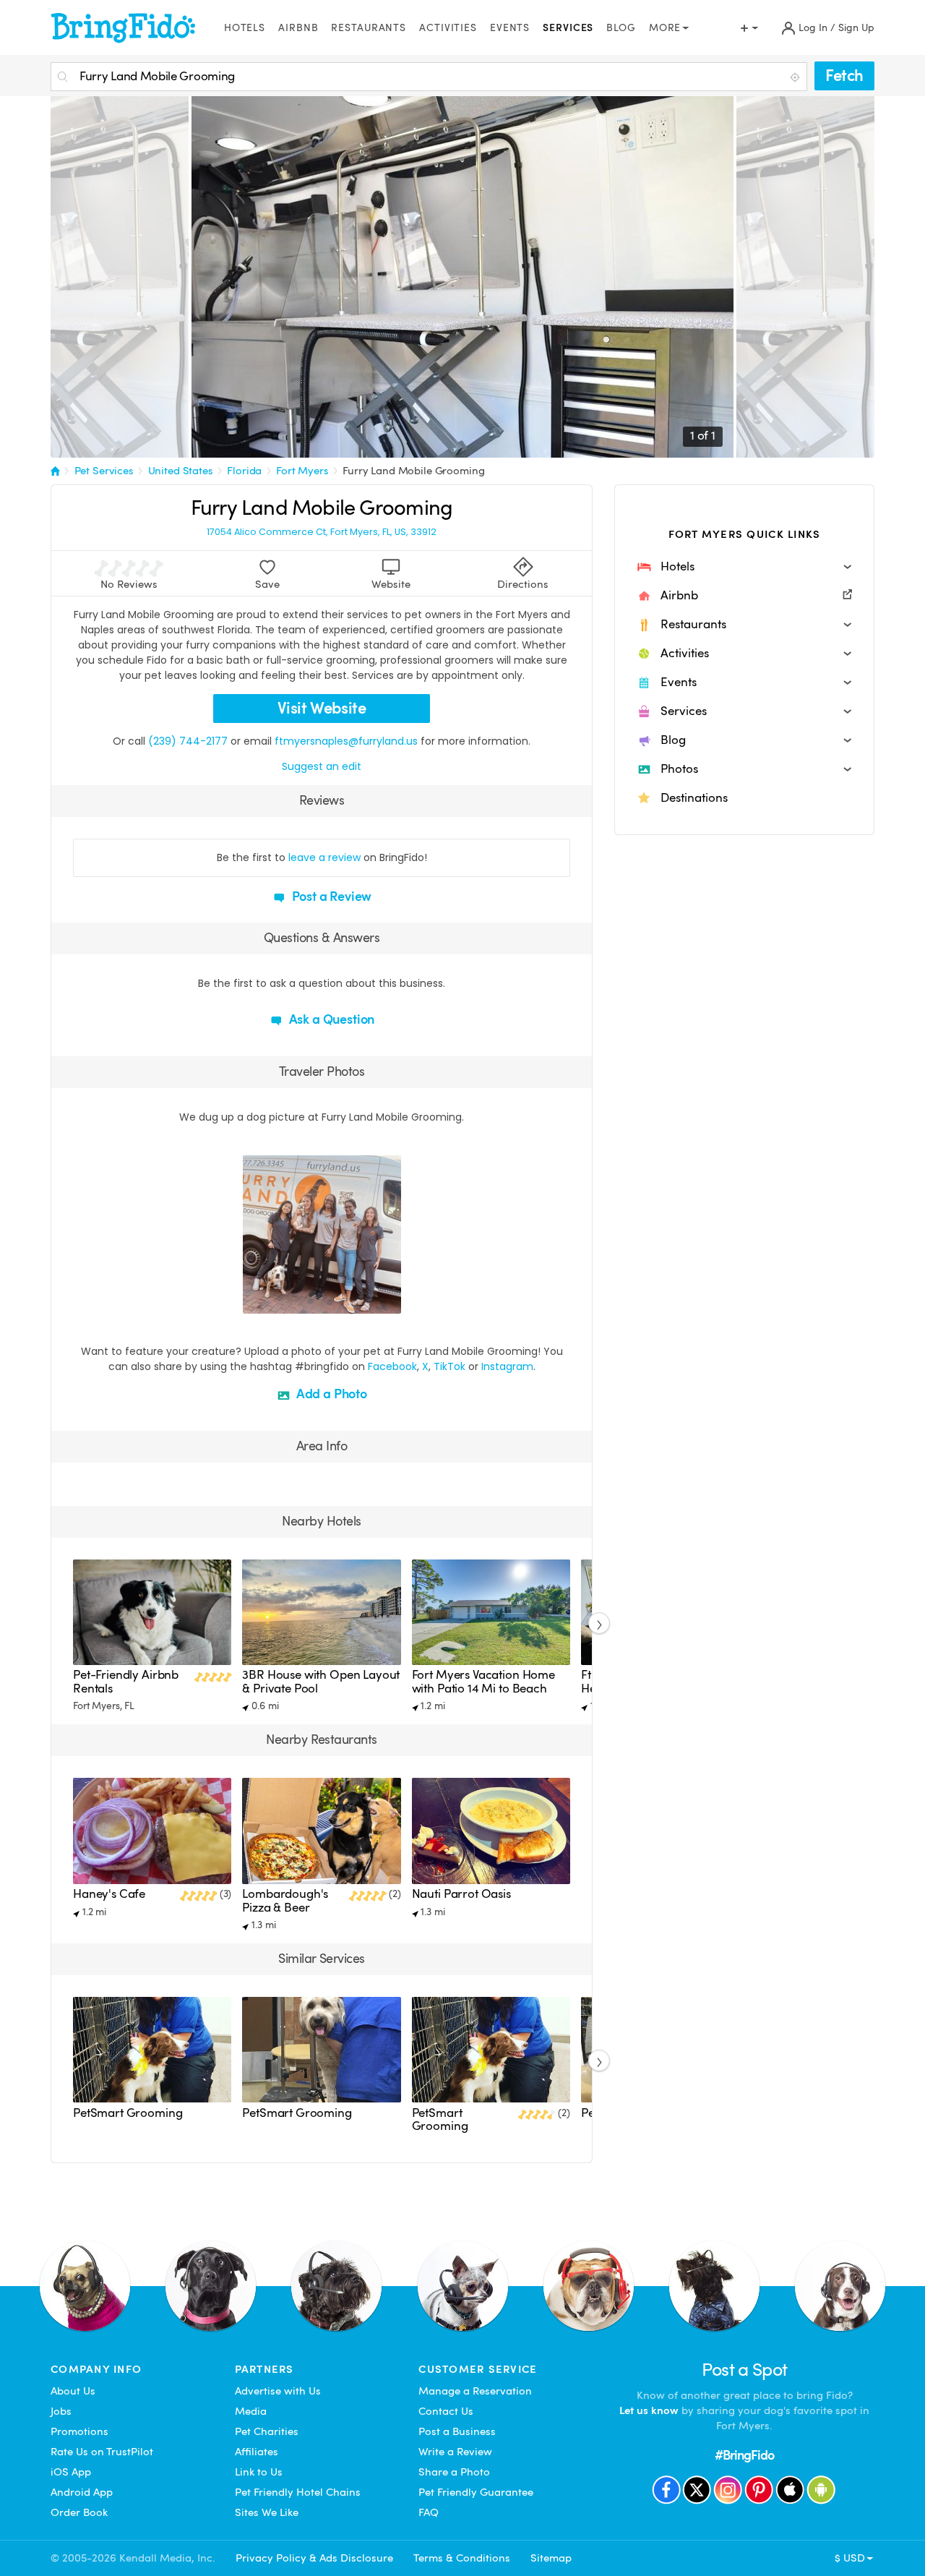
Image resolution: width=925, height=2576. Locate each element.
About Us (73, 2391)
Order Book (79, 2512)
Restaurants (369, 28)
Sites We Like (267, 2512)
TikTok (449, 1366)
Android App (82, 2492)
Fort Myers (302, 471)
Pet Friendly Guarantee (476, 2492)
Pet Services (104, 471)
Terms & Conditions (462, 2558)
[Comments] (279, 1301)
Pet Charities (267, 2431)
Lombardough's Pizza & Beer (285, 1900)
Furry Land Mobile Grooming (413, 471)
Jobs (61, 2411)
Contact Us (446, 2411)
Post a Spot (745, 2370)
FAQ (429, 2512)
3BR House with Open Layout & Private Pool (321, 1681)
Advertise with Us (278, 2391)
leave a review (324, 857)
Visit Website (322, 708)
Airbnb (298, 28)
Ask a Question (330, 1019)
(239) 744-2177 (188, 741)
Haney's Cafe (109, 1894)
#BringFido (744, 2455)
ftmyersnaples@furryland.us (346, 741)
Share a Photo (454, 2472)
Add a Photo (330, 1394)
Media (251, 2411)
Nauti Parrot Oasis (461, 1894)
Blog (621, 28)
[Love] (256, 1301)
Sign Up (856, 28)
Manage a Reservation (475, 2391)
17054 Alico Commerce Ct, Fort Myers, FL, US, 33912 (322, 532)
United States (181, 471)
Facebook (392, 1366)
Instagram (507, 1366)
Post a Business (457, 2431)
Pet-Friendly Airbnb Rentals (126, 1681)
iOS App (71, 2472)
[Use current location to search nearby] (796, 77)
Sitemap (551, 2558)
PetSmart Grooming (128, 2113)
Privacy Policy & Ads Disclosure (314, 2558)
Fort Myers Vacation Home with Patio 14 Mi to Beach (483, 1681)
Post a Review (331, 896)
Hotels (245, 28)
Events (510, 28)
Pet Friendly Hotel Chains (298, 2492)
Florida (244, 471)
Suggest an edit (322, 766)
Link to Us (259, 2472)
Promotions (79, 2431)
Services (568, 28)
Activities (448, 28)
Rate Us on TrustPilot (102, 2452)
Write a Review (455, 2452)
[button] (744, 567)
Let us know (649, 2410)
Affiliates (257, 2452)
